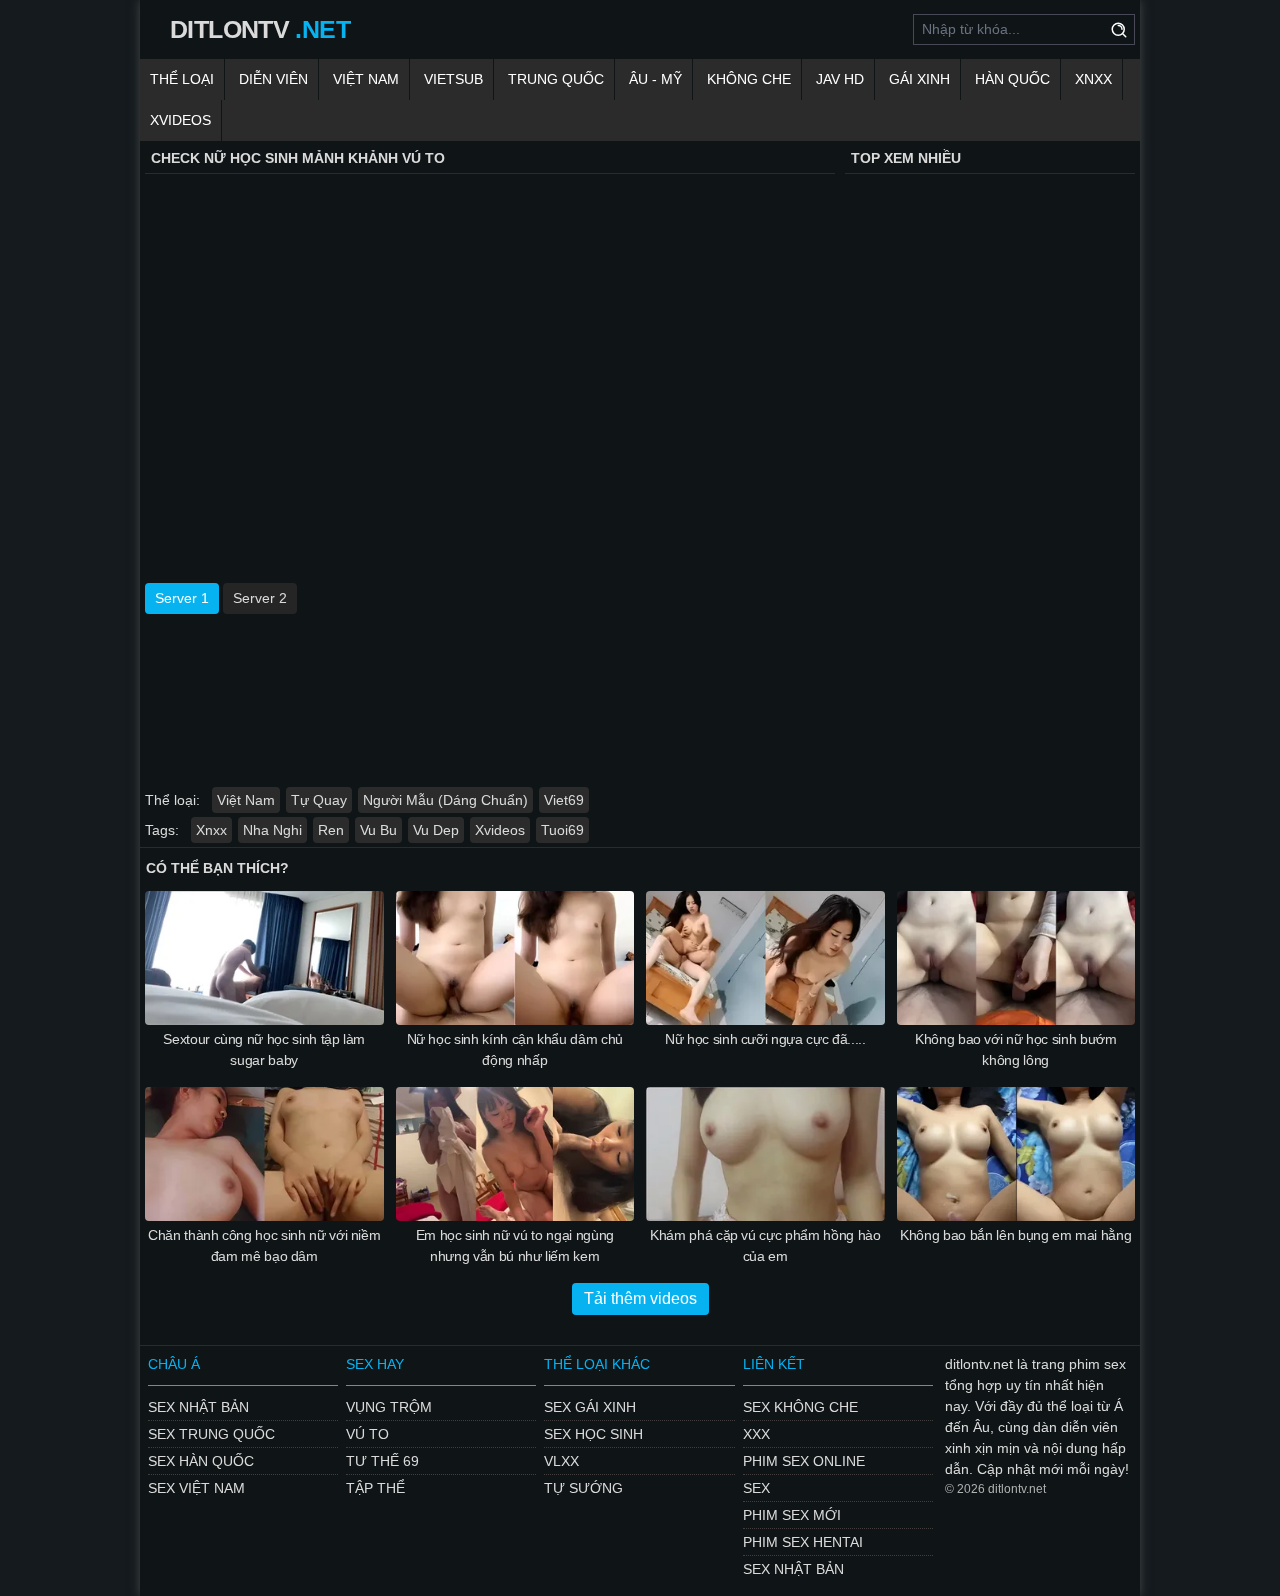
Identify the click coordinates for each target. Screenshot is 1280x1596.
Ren (331, 830)
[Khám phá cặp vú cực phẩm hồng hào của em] (765, 1154)
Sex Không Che (800, 1407)
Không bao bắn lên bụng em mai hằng (1015, 1235)
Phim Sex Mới (792, 1515)
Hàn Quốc (1012, 79)
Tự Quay (319, 800)
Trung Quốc (556, 79)
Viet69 (564, 800)
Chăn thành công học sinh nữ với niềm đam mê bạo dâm (264, 1245)
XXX (756, 1434)
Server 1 (182, 598)
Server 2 (260, 598)
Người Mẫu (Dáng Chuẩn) (445, 800)
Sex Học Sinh (593, 1434)
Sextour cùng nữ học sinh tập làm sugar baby (264, 1049)
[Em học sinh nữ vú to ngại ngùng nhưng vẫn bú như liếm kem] (515, 1154)
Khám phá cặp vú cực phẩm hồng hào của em (765, 1245)
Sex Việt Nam (196, 1488)
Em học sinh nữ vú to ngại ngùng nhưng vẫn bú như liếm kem (515, 1245)
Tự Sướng (583, 1488)
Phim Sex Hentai (803, 1542)
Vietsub (453, 79)
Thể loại (182, 79)
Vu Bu (378, 830)
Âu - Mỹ (655, 79)
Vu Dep (436, 830)
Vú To (367, 1434)
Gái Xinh (919, 79)
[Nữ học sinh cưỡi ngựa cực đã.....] (765, 958)
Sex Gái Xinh (590, 1407)
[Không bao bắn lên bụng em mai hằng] (1016, 1154)
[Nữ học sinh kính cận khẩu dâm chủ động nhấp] (515, 958)
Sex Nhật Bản (198, 1407)
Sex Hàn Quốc (201, 1461)
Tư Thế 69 (382, 1461)
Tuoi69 (562, 830)
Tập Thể (375, 1488)
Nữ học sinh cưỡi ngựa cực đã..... (765, 1039)
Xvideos (180, 120)
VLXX (561, 1461)
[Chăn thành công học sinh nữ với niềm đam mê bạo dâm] (264, 1154)
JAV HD (840, 79)
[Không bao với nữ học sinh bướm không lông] (1016, 958)
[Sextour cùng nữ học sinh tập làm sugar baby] (264, 958)
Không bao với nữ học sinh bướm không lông (1016, 1049)
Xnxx (1093, 79)
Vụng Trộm (389, 1407)
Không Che (749, 79)
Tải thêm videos (640, 1298)
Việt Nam (366, 79)
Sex (756, 1488)
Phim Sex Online (804, 1461)
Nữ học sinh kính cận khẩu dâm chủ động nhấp (515, 1049)
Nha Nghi (272, 830)
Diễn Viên (273, 79)
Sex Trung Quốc (211, 1434)
